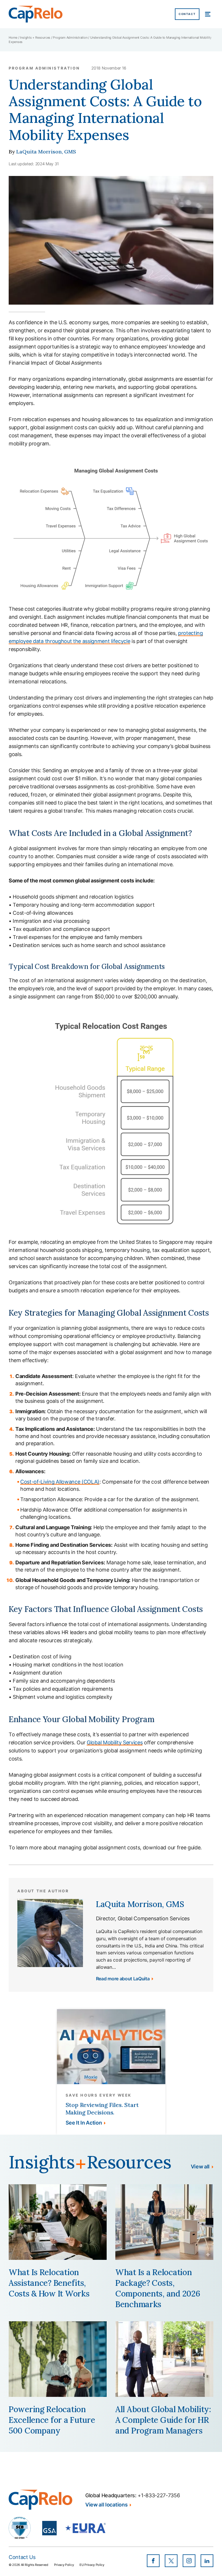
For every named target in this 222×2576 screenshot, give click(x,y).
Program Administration (70, 38)
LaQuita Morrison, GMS (46, 152)
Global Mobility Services (115, 1742)
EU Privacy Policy (92, 2565)
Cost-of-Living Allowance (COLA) (60, 1482)
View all (200, 2167)
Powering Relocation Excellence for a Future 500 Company (52, 2420)
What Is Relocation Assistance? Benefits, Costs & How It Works (49, 2283)
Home (13, 38)
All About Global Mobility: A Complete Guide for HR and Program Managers (163, 2420)
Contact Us (22, 2557)
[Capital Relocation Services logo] (36, 14)
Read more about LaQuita (123, 1979)
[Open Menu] (208, 14)
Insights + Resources (35, 38)
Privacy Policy (64, 2565)
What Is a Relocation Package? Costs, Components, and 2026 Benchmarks (158, 2288)
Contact (187, 14)
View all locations (106, 2505)
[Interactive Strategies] (40, 2500)
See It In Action (84, 2123)
